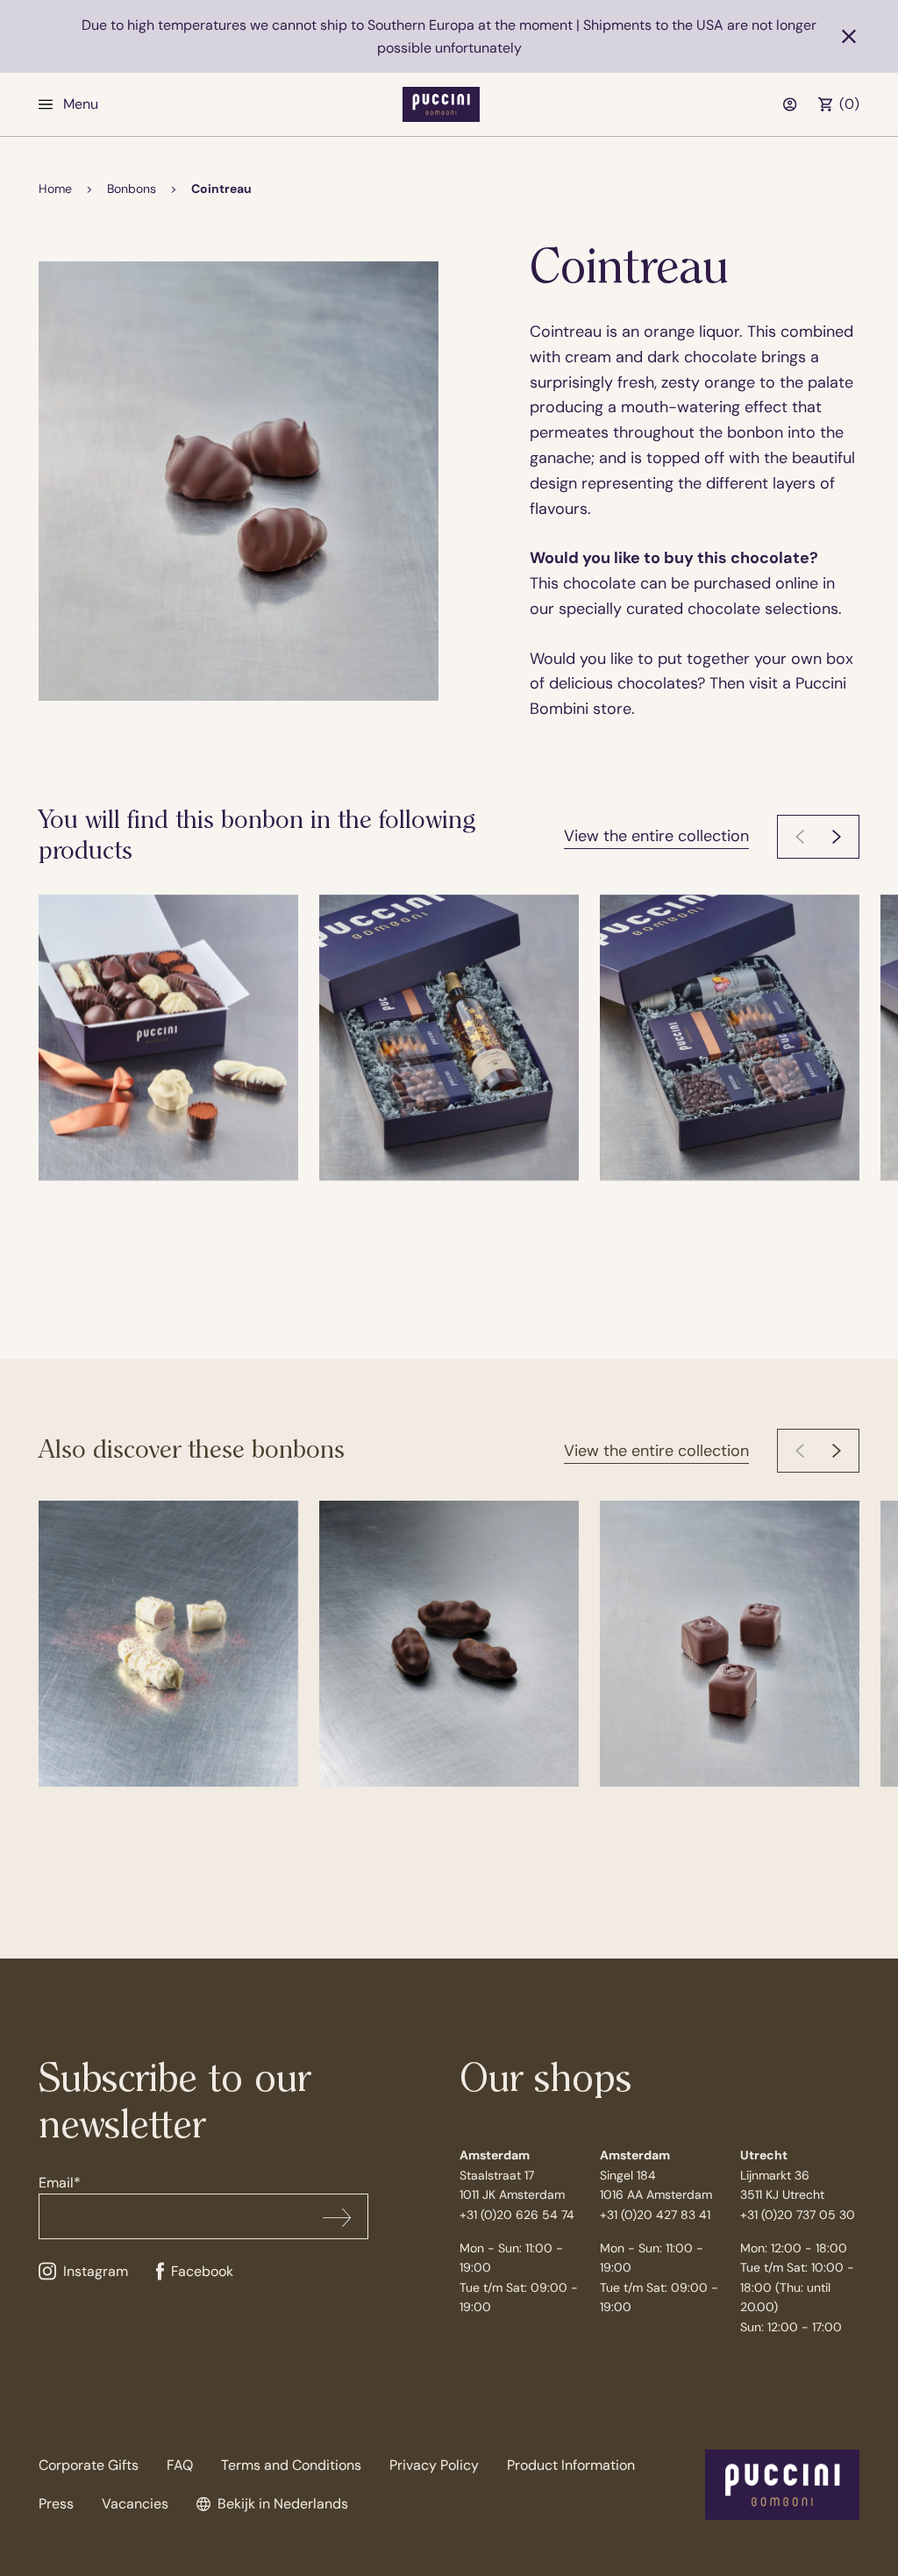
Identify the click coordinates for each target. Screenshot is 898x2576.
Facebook (202, 2271)
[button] (837, 837)
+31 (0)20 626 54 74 (517, 2215)
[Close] (849, 37)
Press (56, 2504)
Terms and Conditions (291, 2465)
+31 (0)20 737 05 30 (798, 2215)
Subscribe (337, 2217)
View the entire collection (656, 836)
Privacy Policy (434, 2465)
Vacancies (135, 2504)
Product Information (571, 2465)
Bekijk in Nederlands (283, 2504)
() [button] (849, 104)
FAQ (180, 2465)
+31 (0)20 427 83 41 (655, 2215)
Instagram (96, 2271)
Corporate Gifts (89, 2465)
